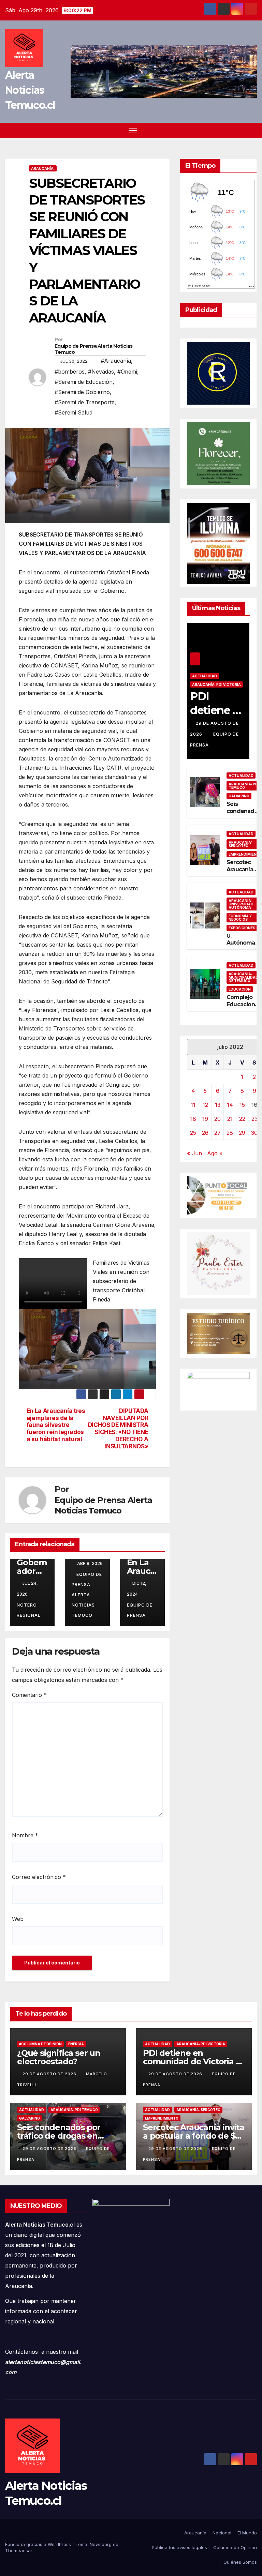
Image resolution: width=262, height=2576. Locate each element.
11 (193, 1105)
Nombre (25, 1835)
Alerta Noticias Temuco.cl (30, 90)
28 (230, 1133)
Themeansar (19, 2550)
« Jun (194, 1153)
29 (242, 1133)
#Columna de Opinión (40, 2044)
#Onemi (127, 372)
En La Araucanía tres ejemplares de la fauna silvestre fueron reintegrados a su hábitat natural (56, 1425)
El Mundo (247, 2533)
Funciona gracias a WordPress (39, 2544)
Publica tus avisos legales (179, 2547)
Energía (76, 2044)
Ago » (215, 1153)
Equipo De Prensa (140, 1610)
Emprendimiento (162, 2118)
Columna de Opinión (235, 2547)
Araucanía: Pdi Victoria (216, 684)
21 (230, 1119)
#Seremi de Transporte (85, 402)
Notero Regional (29, 1610)
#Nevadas (101, 372)
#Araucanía (116, 361)
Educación (240, 989)
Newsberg (101, 2544)
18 (193, 1119)
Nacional (222, 2533)
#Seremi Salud (74, 412)
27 (217, 1133)
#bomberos (70, 372)
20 (217, 1119)
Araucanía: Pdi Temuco (74, 2110)
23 (254, 1119)
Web (18, 1919)
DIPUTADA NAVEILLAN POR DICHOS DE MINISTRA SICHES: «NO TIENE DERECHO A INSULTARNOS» (118, 1429)
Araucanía (195, 2533)
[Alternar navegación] (133, 130)
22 (242, 1119)
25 (193, 1133)
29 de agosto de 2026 (50, 2074)
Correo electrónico (39, 1877)
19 (205, 1119)
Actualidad (205, 676)
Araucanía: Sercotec (198, 2110)
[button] (252, 130)
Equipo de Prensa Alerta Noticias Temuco (94, 349)
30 (254, 1133)
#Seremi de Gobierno (82, 392)
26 (205, 1133)
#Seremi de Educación (84, 382)
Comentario (29, 1695)
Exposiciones (242, 928)
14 (230, 1105)
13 (218, 1105)
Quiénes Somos (240, 2562)
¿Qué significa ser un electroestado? (59, 2057)
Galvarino (239, 796)
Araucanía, (43, 168)
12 (205, 1105)
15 (242, 1105)
